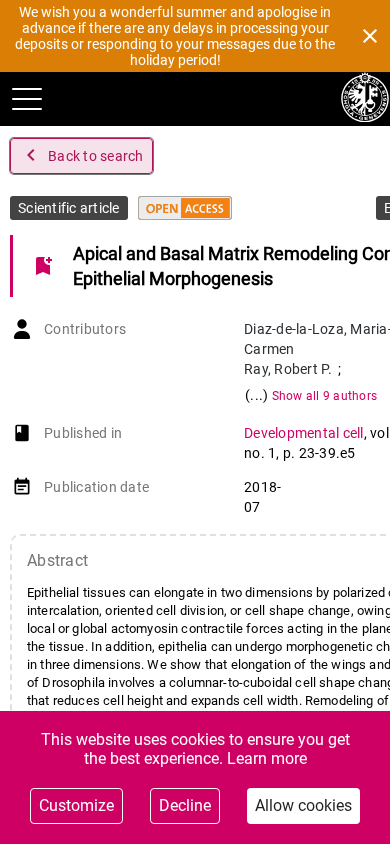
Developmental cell (304, 433)
